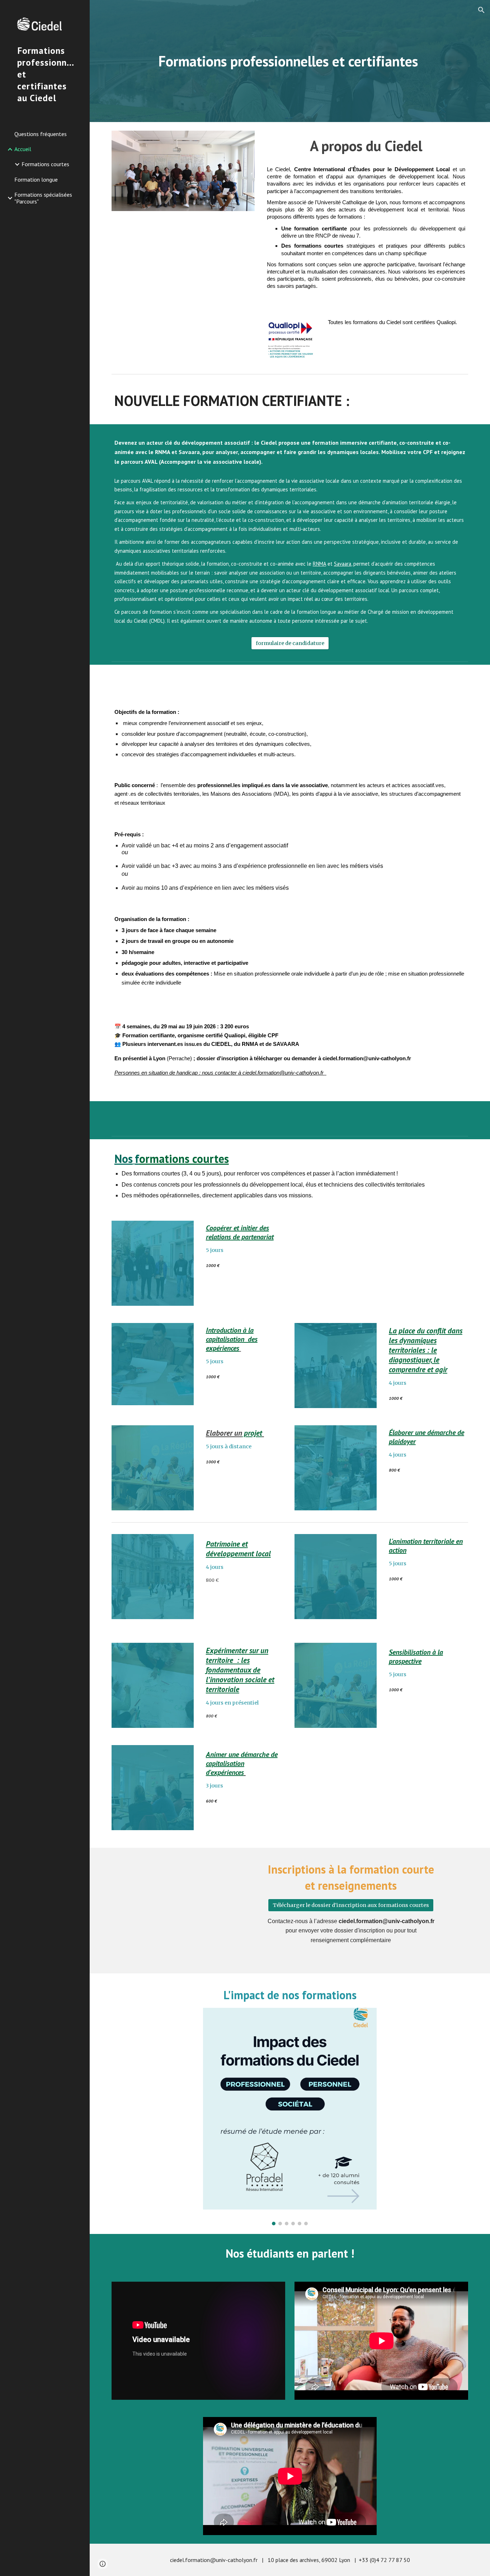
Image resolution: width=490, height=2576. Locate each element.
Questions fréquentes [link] (41, 134)
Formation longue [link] (36, 179)
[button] (481, 10)
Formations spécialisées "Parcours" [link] (43, 198)
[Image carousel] (290, 2117)
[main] (290, 61)
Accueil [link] (23, 149)
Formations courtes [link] (45, 164)
